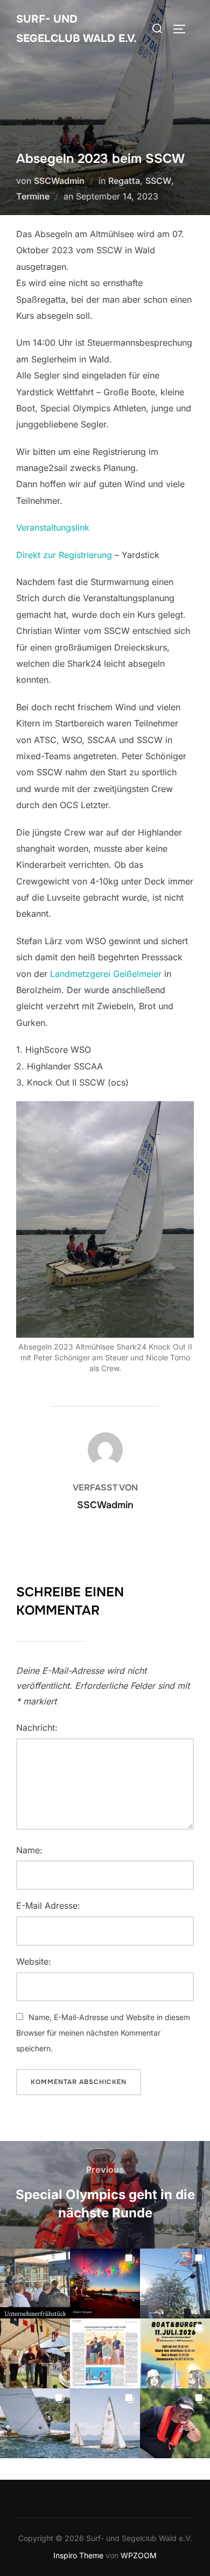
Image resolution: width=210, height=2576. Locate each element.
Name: (29, 1850)
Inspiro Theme (78, 2555)
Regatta (124, 181)
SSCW (158, 181)
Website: (34, 1961)
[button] (35, 2284)
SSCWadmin (59, 181)
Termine (33, 196)
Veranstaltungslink (53, 527)
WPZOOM (139, 2555)
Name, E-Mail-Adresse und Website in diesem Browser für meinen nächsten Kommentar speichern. (103, 2033)
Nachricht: (37, 1728)
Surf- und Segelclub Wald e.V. (76, 29)
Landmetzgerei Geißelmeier (106, 974)
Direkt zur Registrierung (65, 555)
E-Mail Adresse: (48, 1906)
